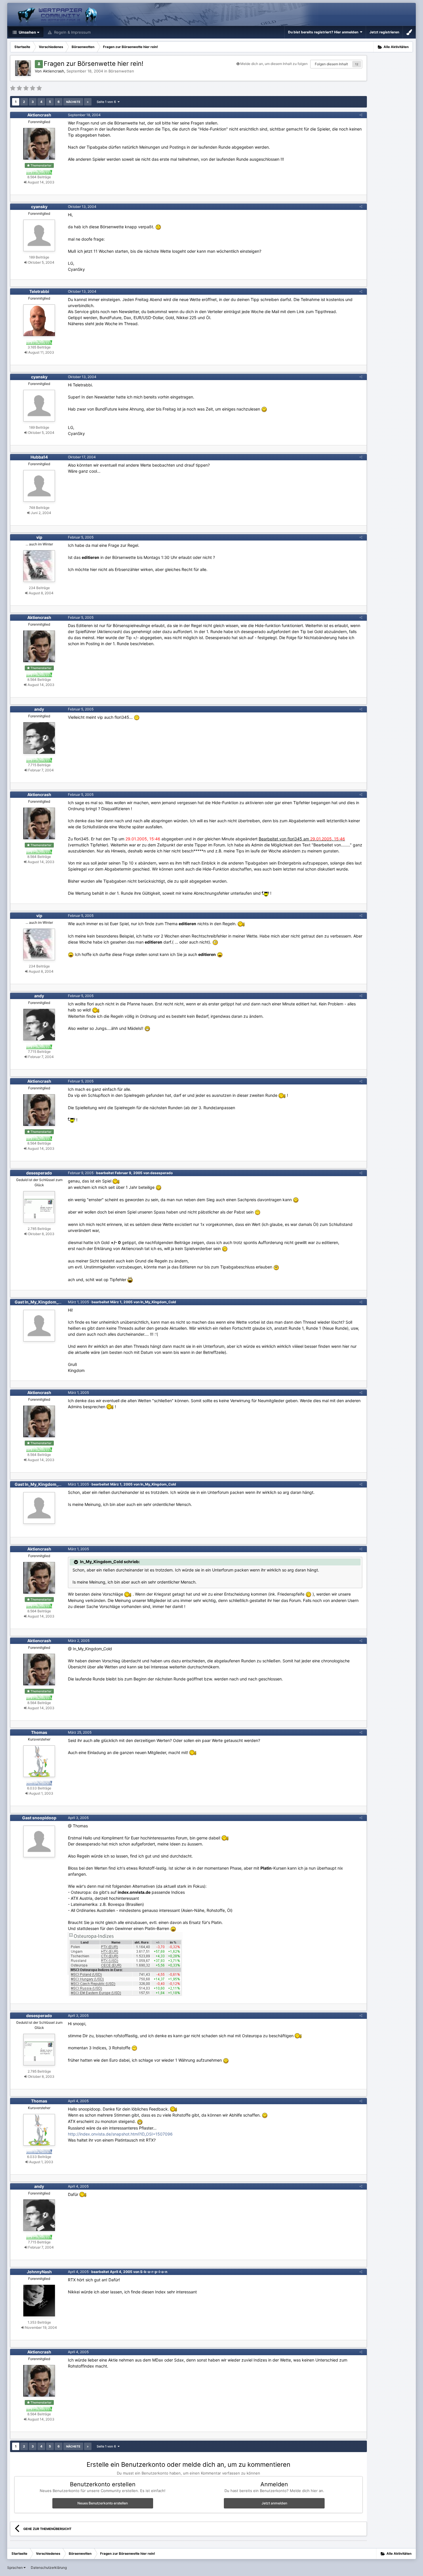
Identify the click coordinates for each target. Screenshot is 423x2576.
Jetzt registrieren (384, 32)
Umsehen (27, 32)
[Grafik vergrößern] (158, 227)
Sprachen (15, 2568)
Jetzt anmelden (274, 2503)
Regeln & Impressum (72, 32)
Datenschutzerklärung (49, 2568)
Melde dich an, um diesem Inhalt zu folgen (274, 64)
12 (357, 64)
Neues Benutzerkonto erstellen (103, 2503)
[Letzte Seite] (88, 102)
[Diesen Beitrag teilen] (361, 115)
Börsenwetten (121, 71)
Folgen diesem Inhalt (331, 64)
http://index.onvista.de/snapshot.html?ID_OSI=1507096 (120, 2134)
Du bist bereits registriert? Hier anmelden (324, 32)
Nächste (73, 102)
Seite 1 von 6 (107, 102)
